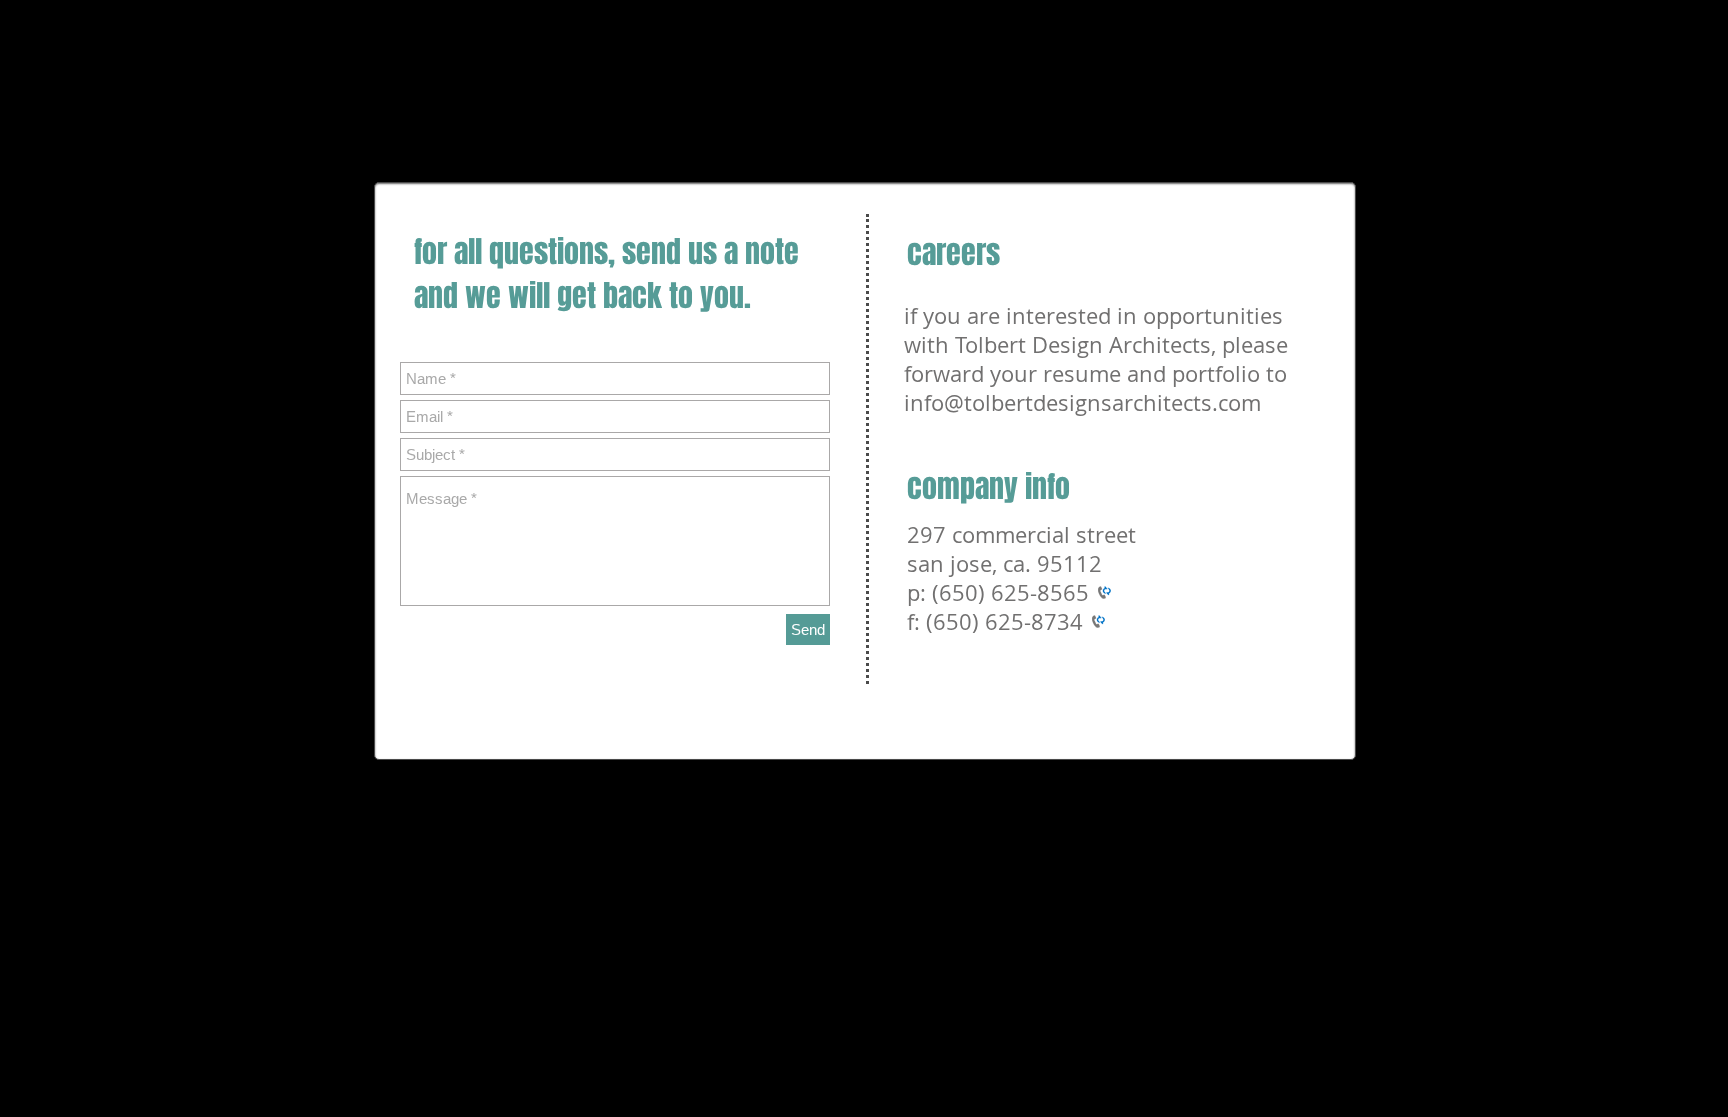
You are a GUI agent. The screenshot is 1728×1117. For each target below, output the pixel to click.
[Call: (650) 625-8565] (1100, 592)
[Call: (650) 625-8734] (1094, 621)
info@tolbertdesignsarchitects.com (1082, 402)
